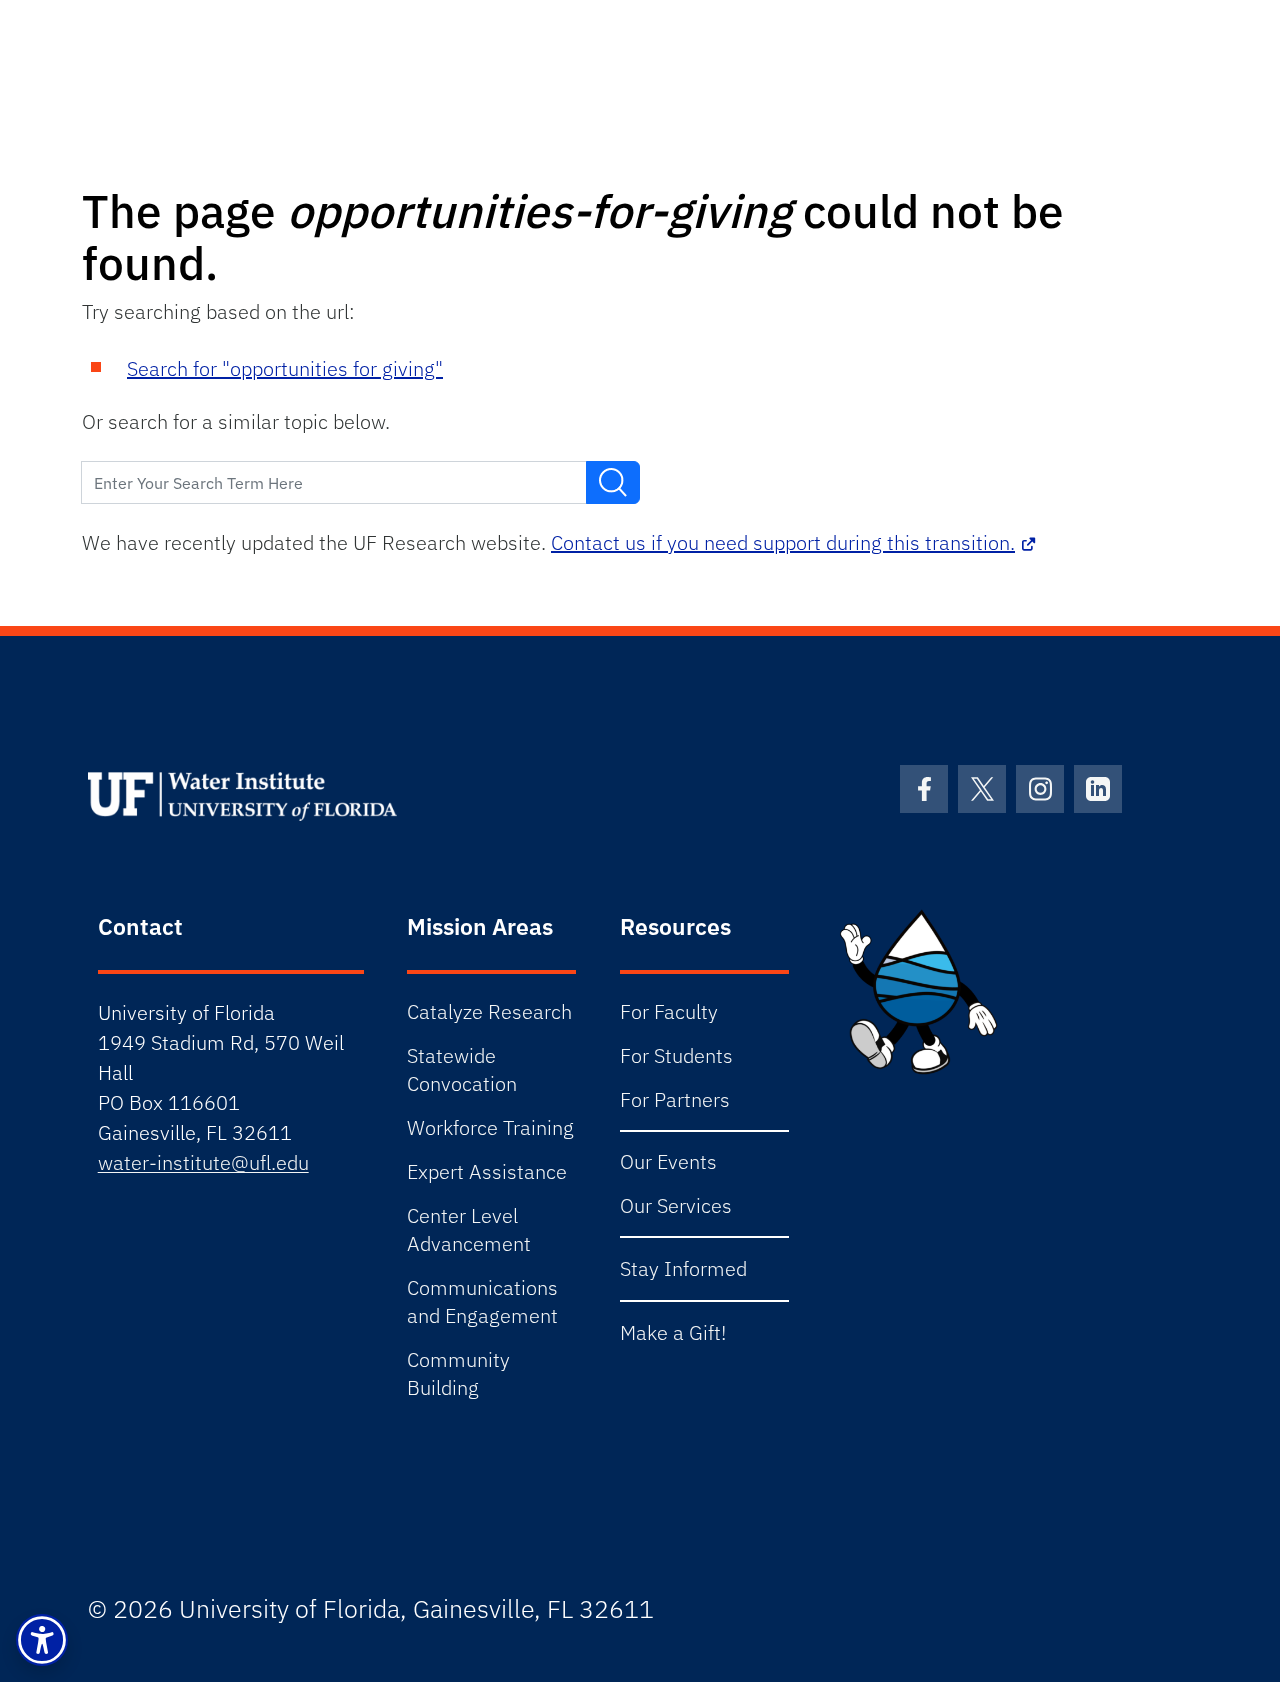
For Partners (675, 1099)
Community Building (458, 1373)
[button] (42, 1640)
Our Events (668, 1161)
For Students (676, 1055)
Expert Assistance (487, 1171)
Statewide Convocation (462, 1069)
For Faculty (669, 1011)
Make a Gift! (673, 1332)
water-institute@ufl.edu (203, 1162)
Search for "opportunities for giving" (285, 368)
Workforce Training (490, 1127)
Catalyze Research (489, 1011)
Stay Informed (683, 1268)
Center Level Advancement (469, 1229)
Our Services (676, 1205)
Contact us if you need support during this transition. (783, 542)
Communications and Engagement (482, 1301)
